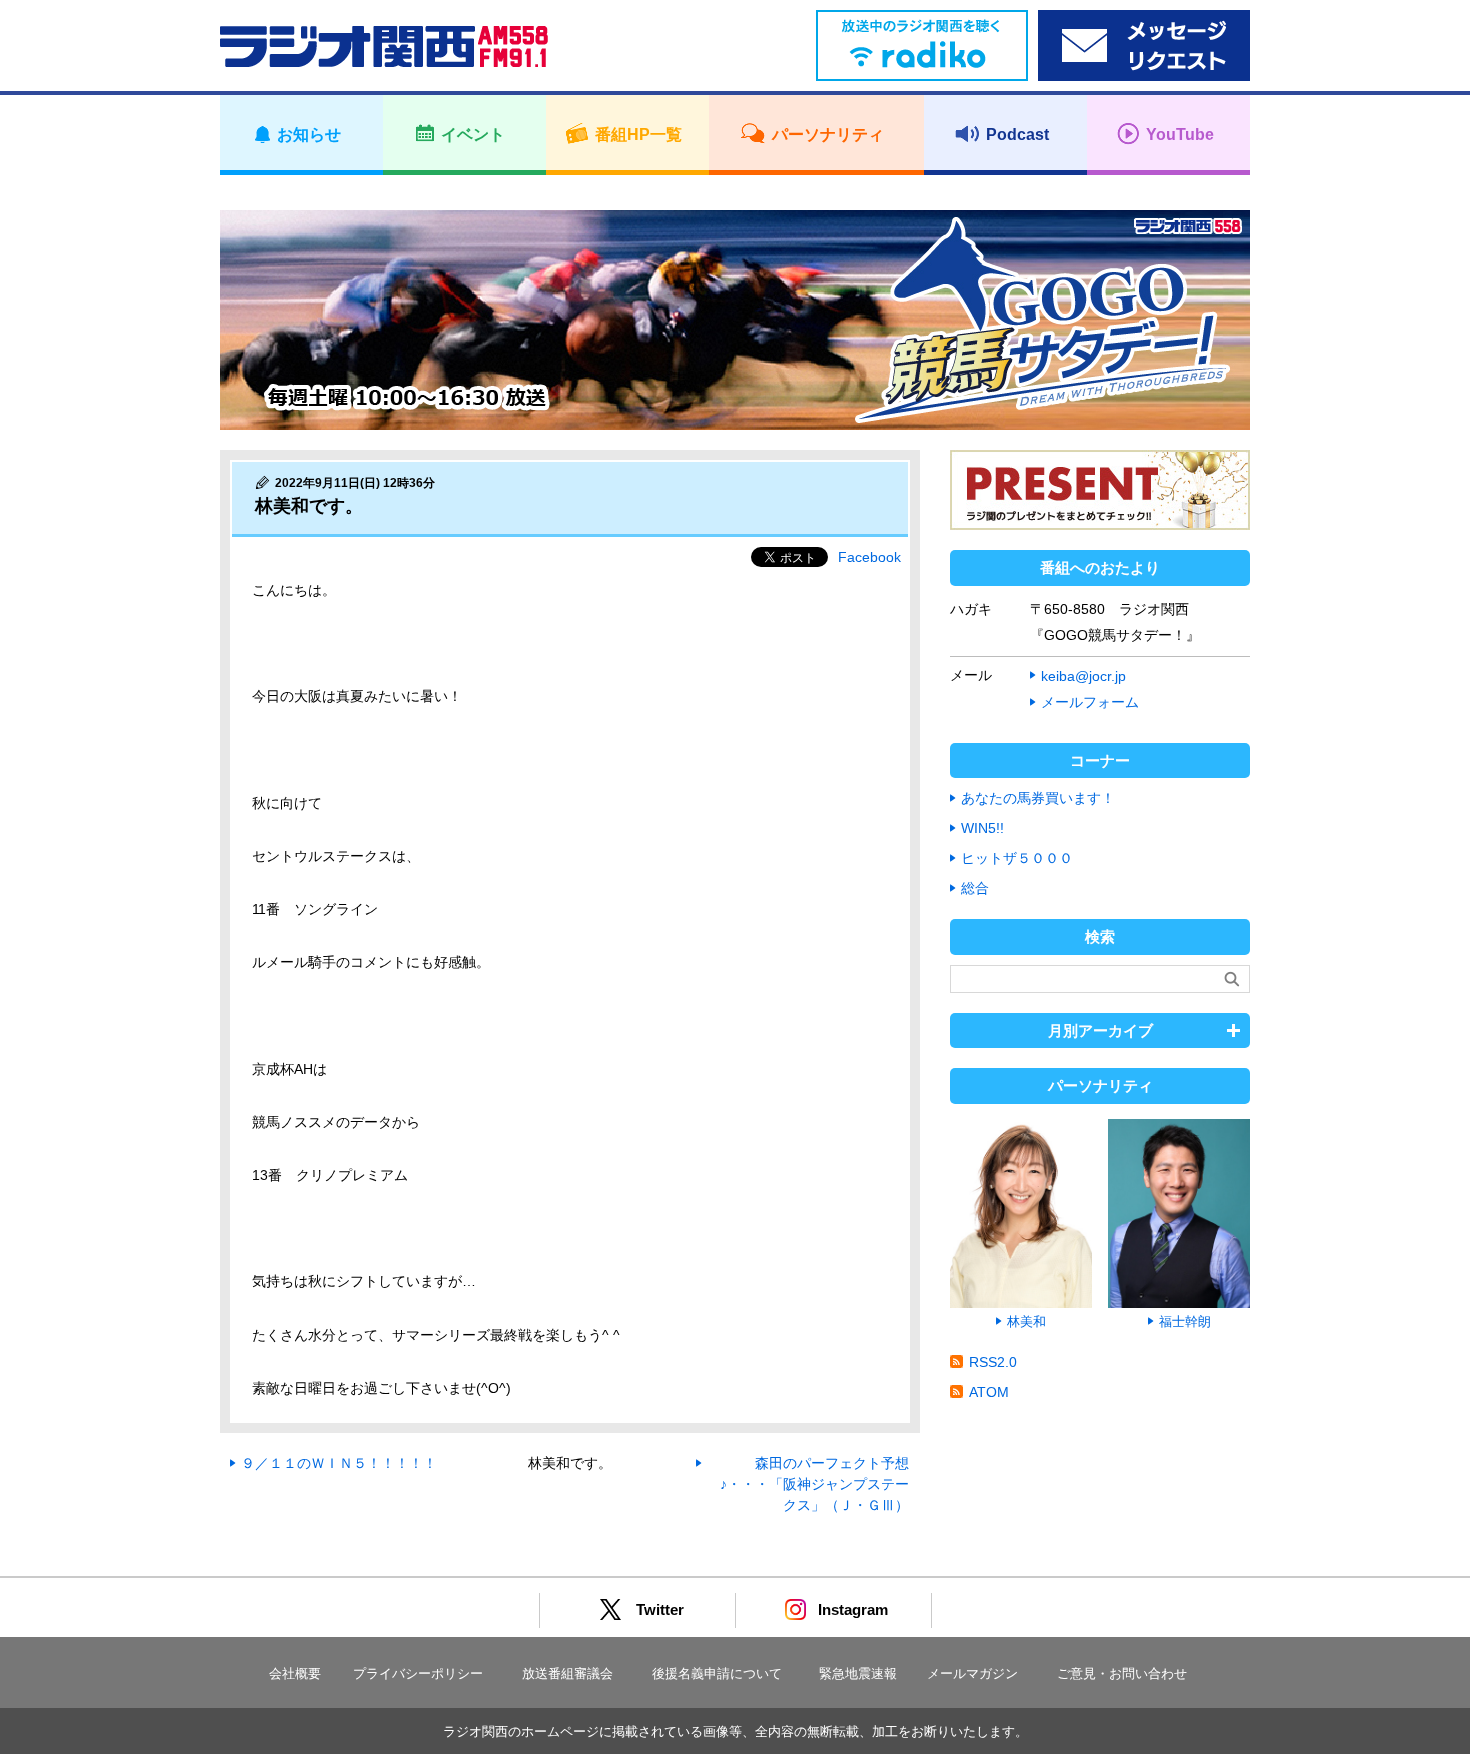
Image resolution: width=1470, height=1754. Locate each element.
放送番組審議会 (567, 1673)
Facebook (869, 557)
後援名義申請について (717, 1673)
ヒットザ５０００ (1017, 858)
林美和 (1026, 1321)
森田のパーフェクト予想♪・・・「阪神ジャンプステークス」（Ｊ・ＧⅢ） (814, 1484)
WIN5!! (982, 828)
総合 (975, 888)
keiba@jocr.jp (1083, 676)
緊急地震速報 (858, 1673)
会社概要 (295, 1673)
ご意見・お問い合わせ (1122, 1673)
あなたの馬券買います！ (1038, 798)
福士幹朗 (1185, 1321)
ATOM (989, 1392)
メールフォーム (1090, 702)
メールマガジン (972, 1673)
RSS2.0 (993, 1362)
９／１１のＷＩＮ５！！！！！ (339, 1463)
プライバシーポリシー (418, 1673)
